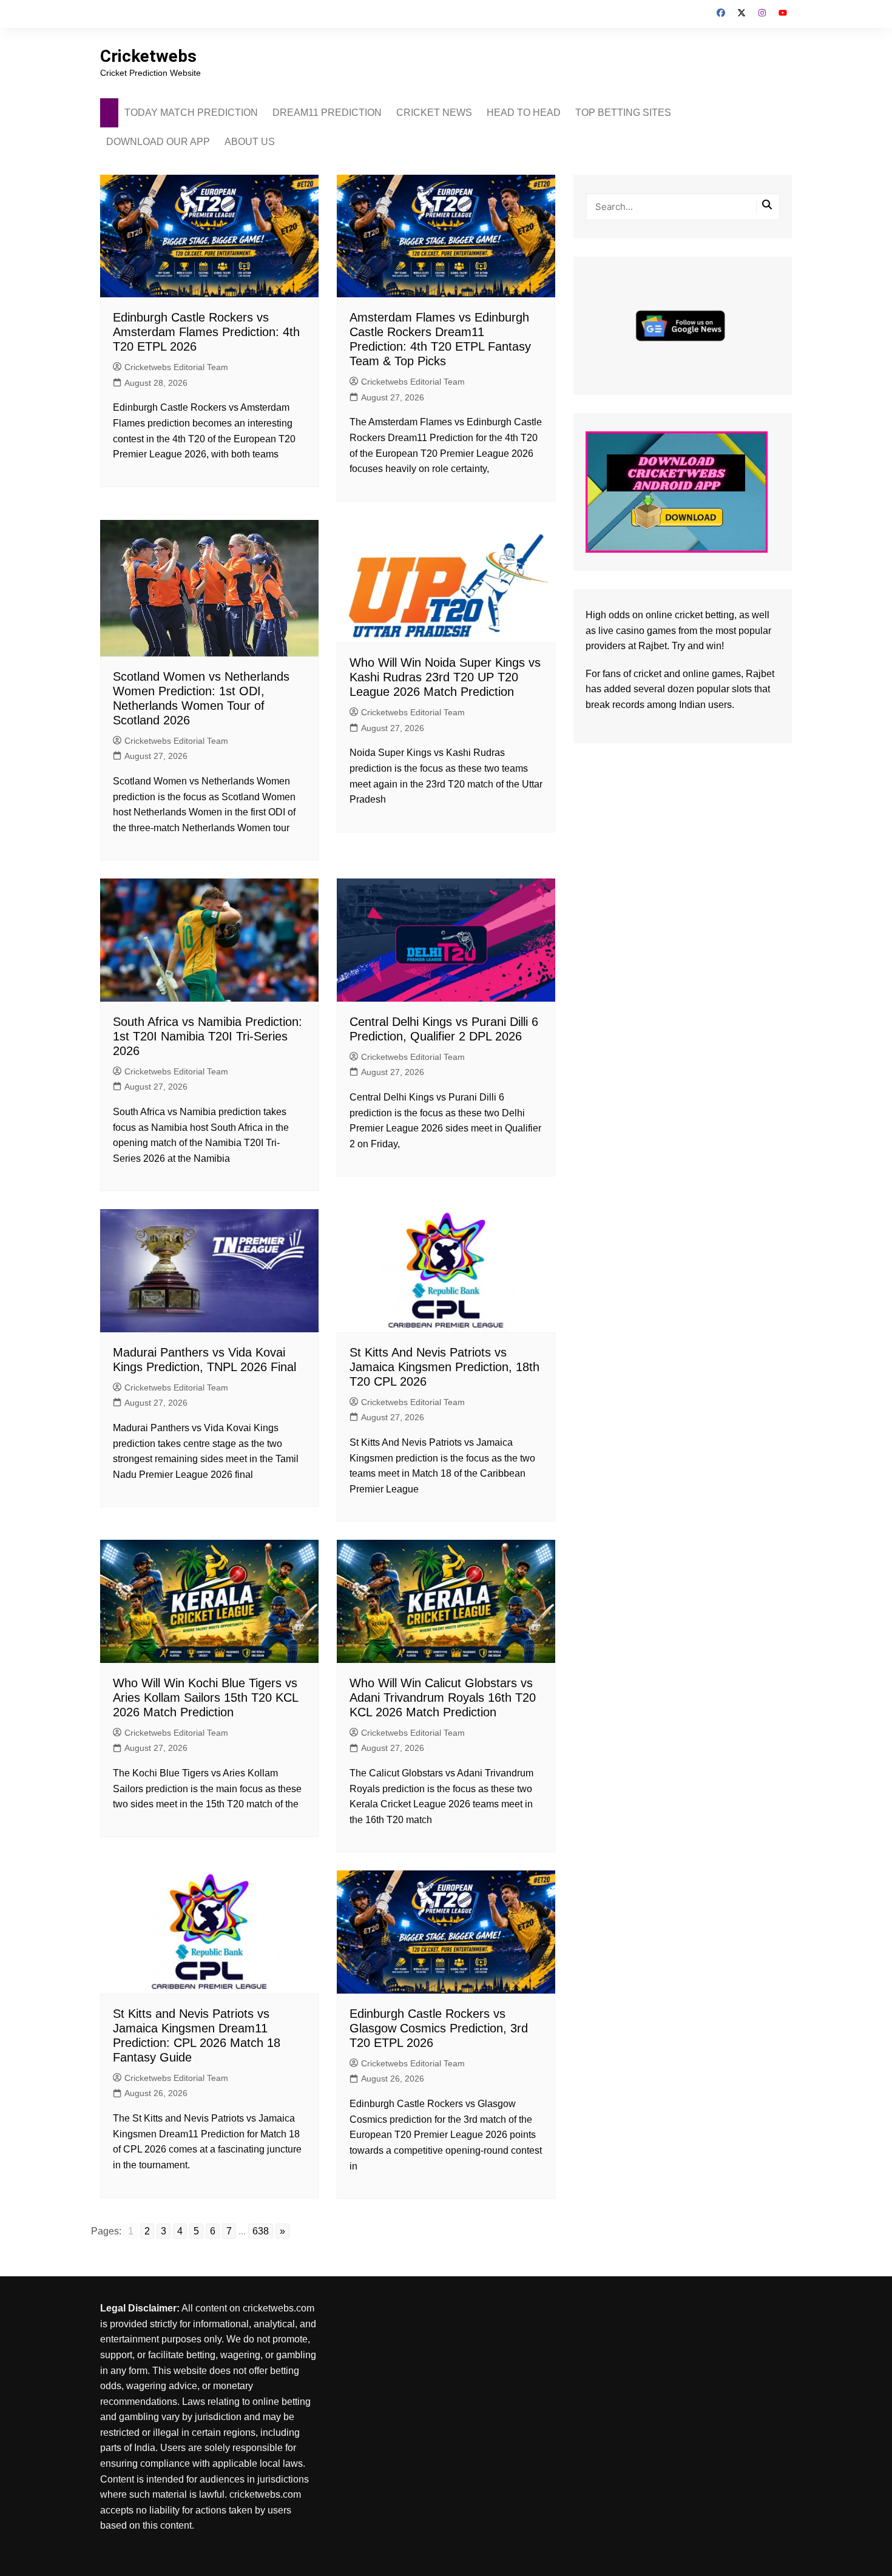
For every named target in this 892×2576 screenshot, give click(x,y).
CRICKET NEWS (434, 113)
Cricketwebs (148, 56)
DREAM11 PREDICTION (327, 113)
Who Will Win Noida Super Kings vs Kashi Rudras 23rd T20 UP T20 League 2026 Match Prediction (445, 677)
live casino (621, 631)
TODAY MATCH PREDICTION (191, 113)
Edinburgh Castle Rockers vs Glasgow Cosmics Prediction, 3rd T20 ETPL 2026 (439, 2028)
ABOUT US (250, 142)
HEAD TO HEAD (524, 113)
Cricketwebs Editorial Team (176, 367)
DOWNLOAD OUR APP (158, 142)
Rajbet (760, 674)
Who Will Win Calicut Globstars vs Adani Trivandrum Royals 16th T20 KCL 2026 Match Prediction (443, 1698)
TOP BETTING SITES (623, 113)
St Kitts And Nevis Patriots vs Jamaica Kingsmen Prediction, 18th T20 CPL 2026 (444, 1367)
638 (261, 2231)
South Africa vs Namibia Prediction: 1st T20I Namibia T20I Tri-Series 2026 (208, 1036)
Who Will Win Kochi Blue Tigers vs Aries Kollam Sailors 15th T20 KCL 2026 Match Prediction (205, 1698)
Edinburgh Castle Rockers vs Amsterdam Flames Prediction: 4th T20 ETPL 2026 (206, 332)
